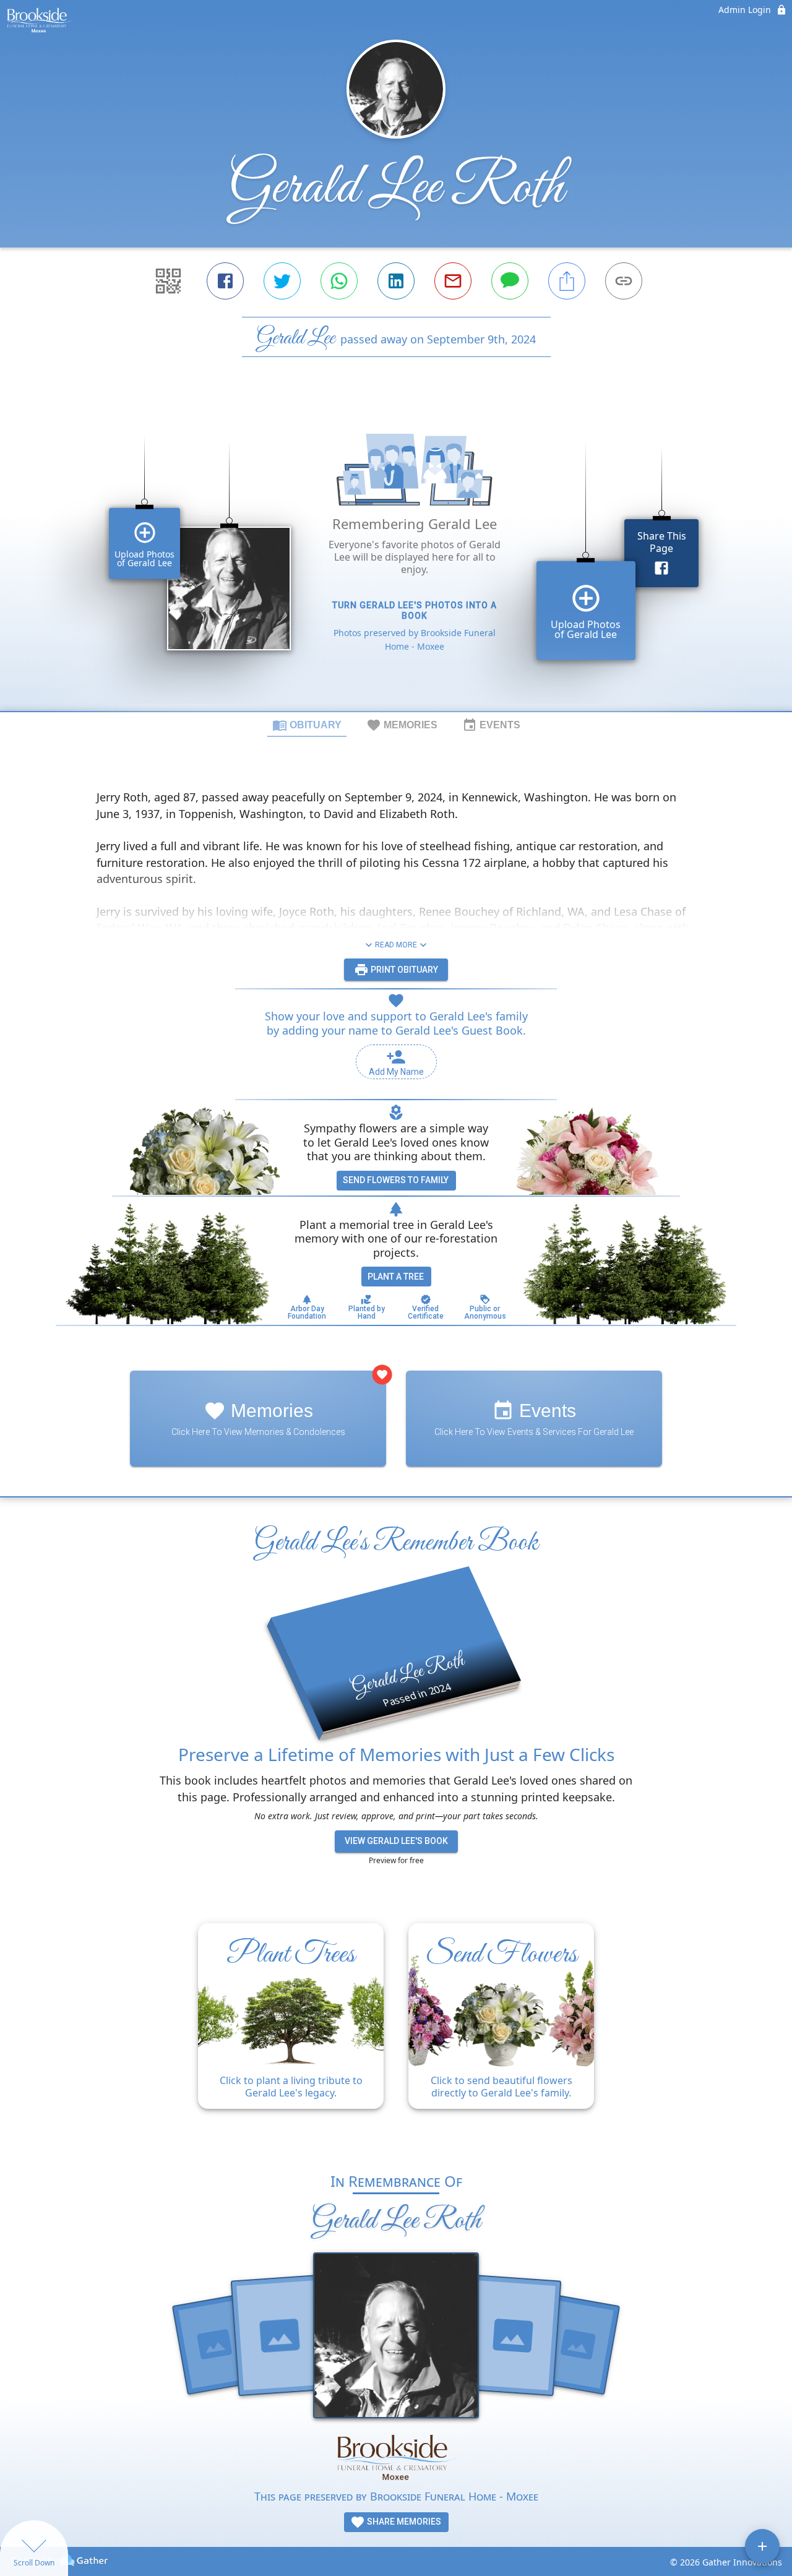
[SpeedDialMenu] (762, 2546)
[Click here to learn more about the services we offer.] (396, 2458)
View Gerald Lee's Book (396, 1841)
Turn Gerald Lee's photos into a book (415, 610)
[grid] (396, 555)
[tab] (307, 725)
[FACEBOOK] (225, 281)
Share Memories (403, 2522)
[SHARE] (567, 281)
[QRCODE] (168, 281)
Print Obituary (403, 970)
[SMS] (510, 281)
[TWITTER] (282, 281)
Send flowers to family (396, 1180)
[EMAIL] (453, 281)
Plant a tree (396, 1277)
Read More (396, 945)
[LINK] (624, 281)
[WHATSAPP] (339, 281)
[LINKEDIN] (396, 281)
